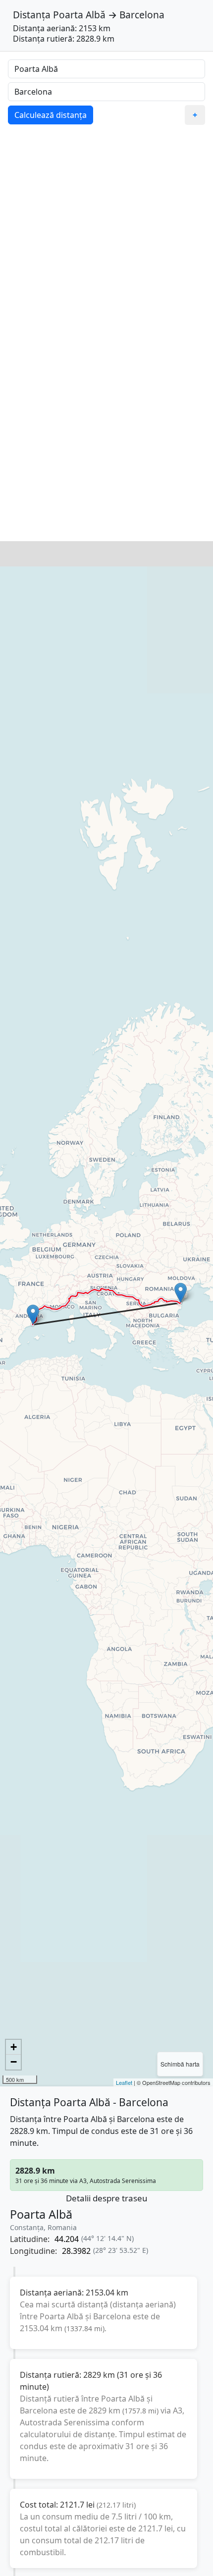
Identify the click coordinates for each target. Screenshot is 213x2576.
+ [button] (14, 2047)
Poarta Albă (79, 15)
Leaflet (124, 2082)
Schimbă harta (180, 2064)
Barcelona (142, 15)
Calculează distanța (51, 115)
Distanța (32, 15)
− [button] (14, 2062)
